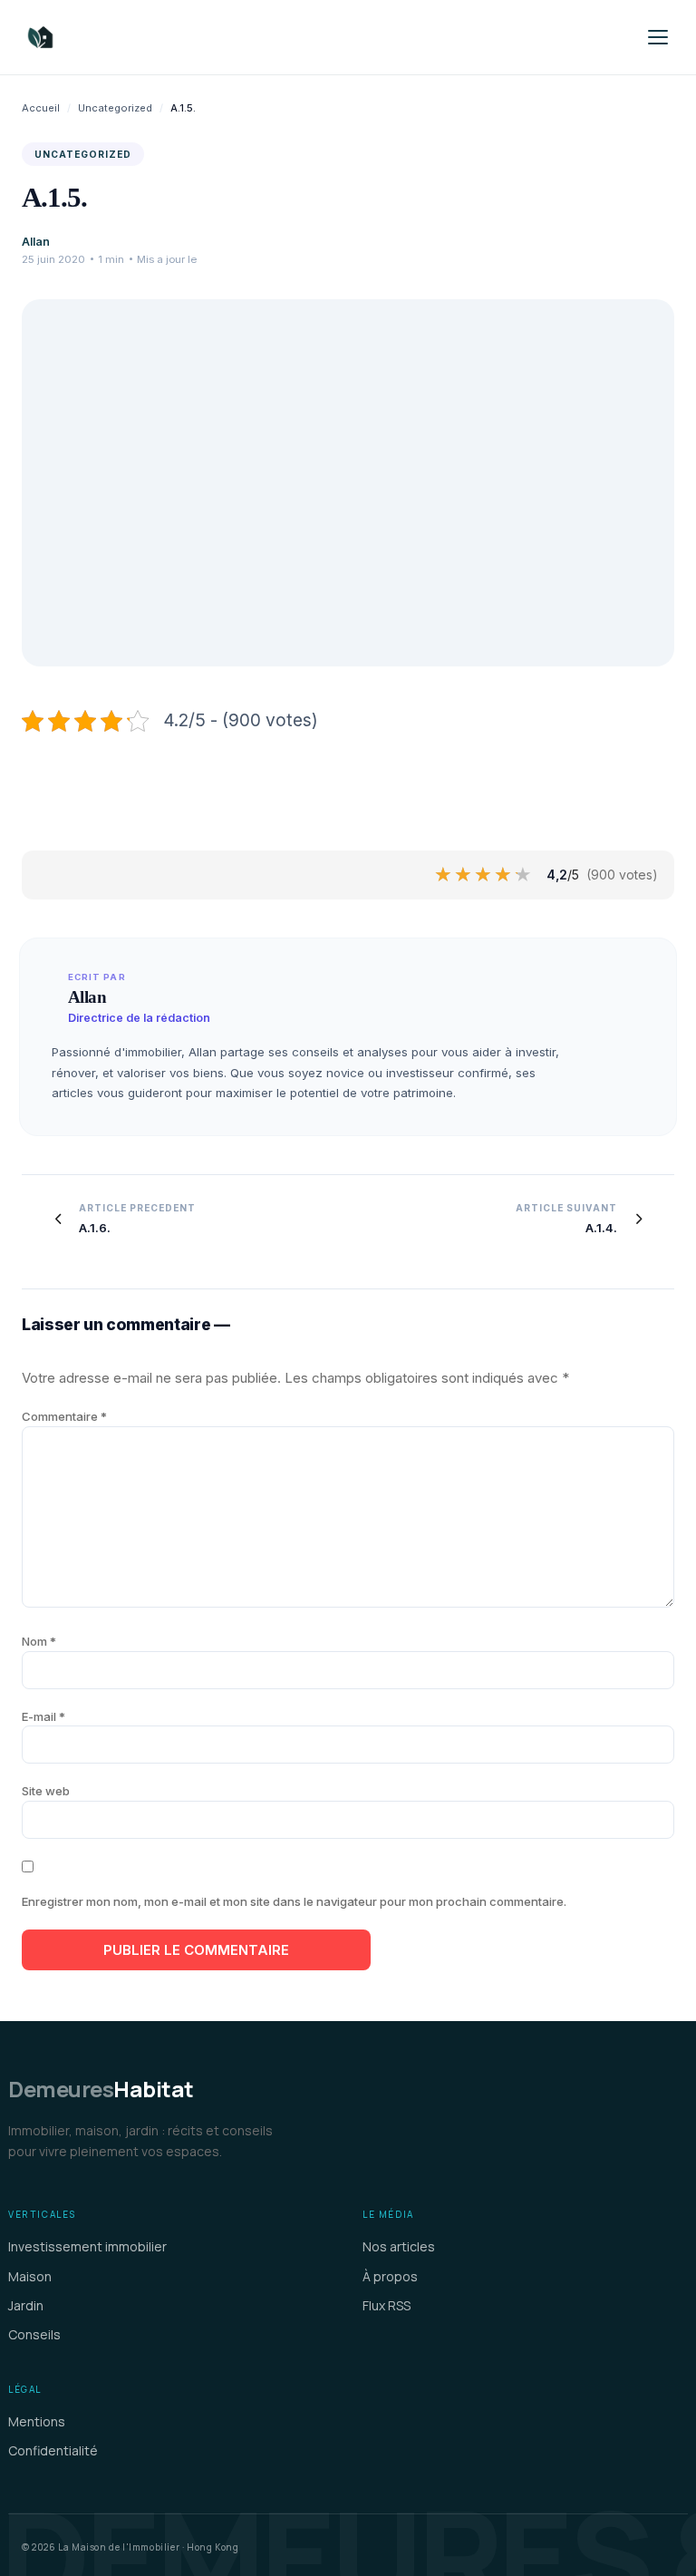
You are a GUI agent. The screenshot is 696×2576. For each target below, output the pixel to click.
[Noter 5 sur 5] (524, 875)
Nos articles (399, 2246)
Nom (39, 1641)
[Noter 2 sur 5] (464, 875)
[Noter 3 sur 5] (484, 875)
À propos (390, 2276)
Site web (46, 1791)
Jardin (26, 2305)
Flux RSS (387, 2305)
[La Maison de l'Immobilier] (149, 37)
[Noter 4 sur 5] (504, 875)
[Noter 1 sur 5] (444, 875)
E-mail (43, 1716)
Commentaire (64, 1416)
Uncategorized (115, 108)
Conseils (34, 2334)
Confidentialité (53, 2450)
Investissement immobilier (87, 2246)
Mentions (37, 2421)
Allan (36, 242)
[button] (658, 37)
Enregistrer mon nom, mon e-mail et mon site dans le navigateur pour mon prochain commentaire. (294, 1901)
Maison (30, 2276)
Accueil (41, 108)
